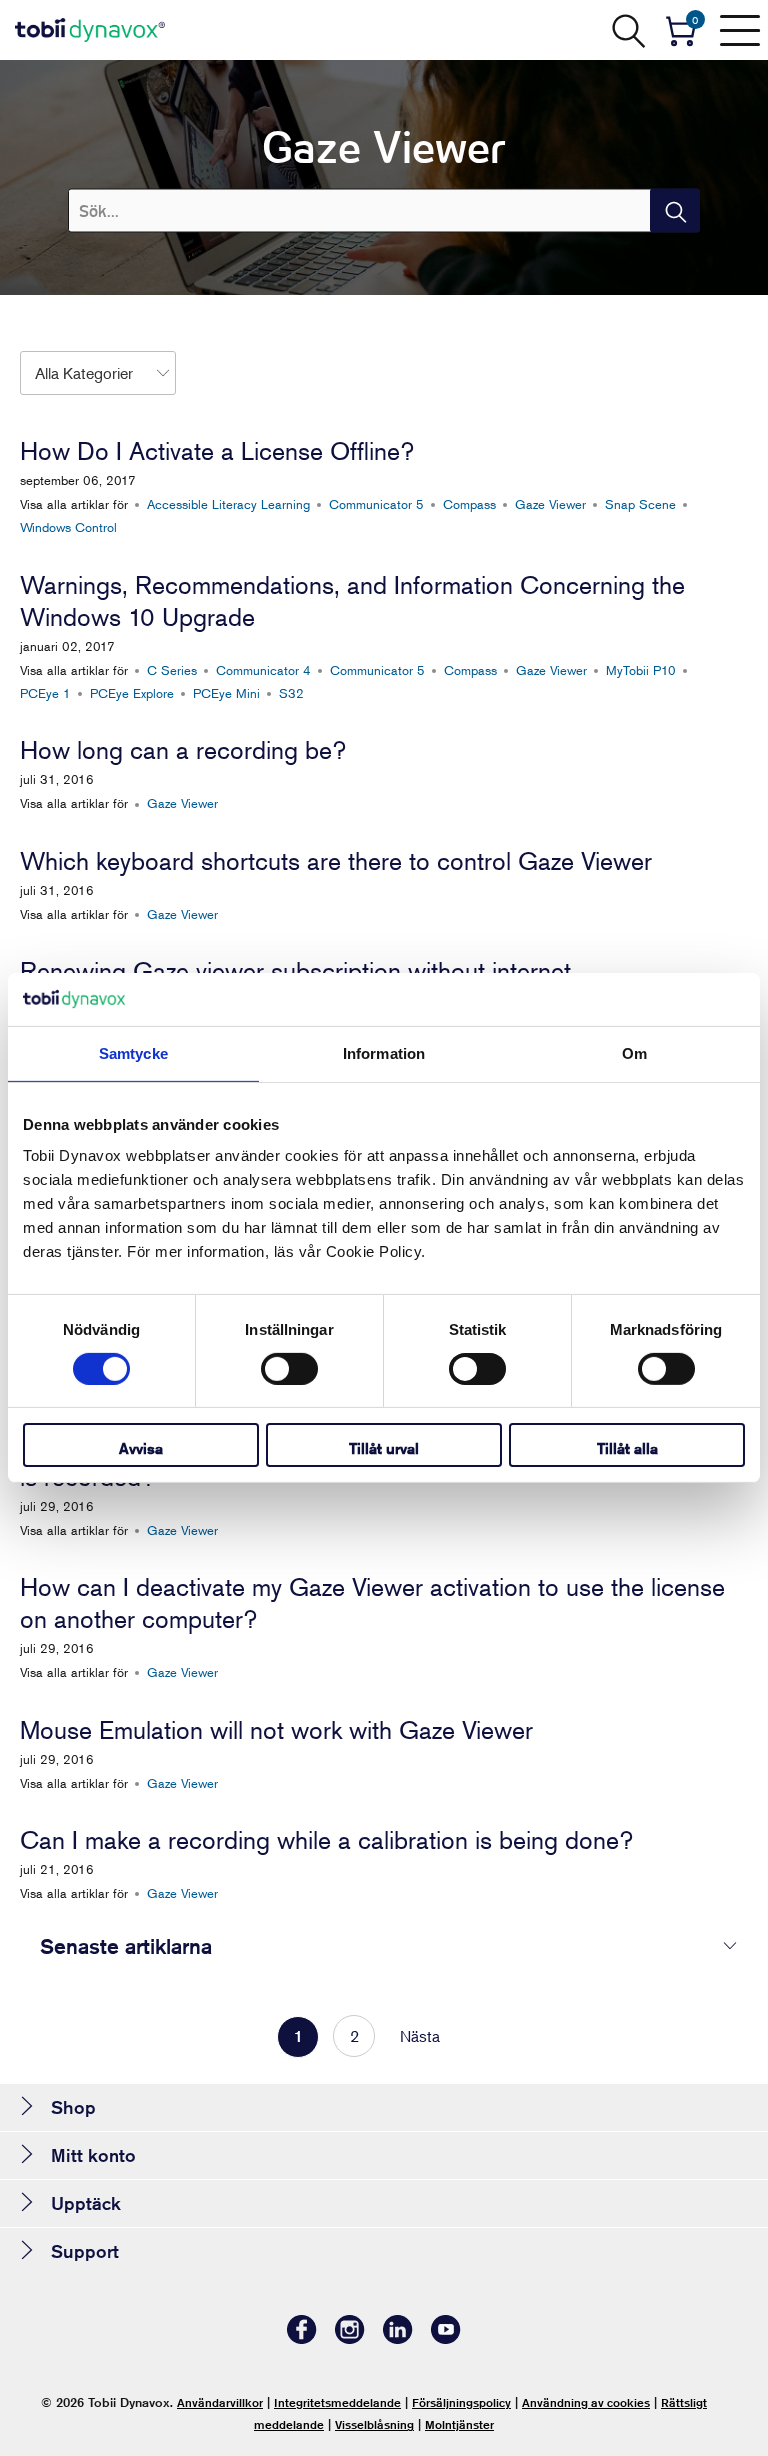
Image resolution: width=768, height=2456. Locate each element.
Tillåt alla (627, 1448)
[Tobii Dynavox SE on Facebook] (302, 2338)
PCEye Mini (226, 693)
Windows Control (68, 527)
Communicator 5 (376, 504)
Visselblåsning (374, 2424)
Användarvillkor (220, 2402)
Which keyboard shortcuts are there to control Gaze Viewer (336, 861)
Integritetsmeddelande (337, 2402)
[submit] (675, 211)
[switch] (289, 1369)
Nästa (420, 2036)
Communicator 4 (263, 670)
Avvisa (141, 1448)
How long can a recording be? (183, 750)
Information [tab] (384, 1052)
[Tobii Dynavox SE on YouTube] (446, 2338)
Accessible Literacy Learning (228, 504)
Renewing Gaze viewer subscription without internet (295, 971)
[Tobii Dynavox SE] (90, 30)
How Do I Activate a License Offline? (217, 451)
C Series (172, 670)
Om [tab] (634, 1052)
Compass (469, 504)
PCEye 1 (45, 693)
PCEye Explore (132, 693)
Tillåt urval (384, 1448)
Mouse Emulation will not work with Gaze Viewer (276, 1730)
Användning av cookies (586, 2402)
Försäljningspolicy (461, 2402)
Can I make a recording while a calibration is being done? (326, 1840)
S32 (291, 693)
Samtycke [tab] (133, 1052)
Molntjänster (459, 2424)
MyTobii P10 (641, 670)
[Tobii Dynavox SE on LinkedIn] (398, 2338)
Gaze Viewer (550, 504)
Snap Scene (640, 504)
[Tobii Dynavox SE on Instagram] (350, 2338)
